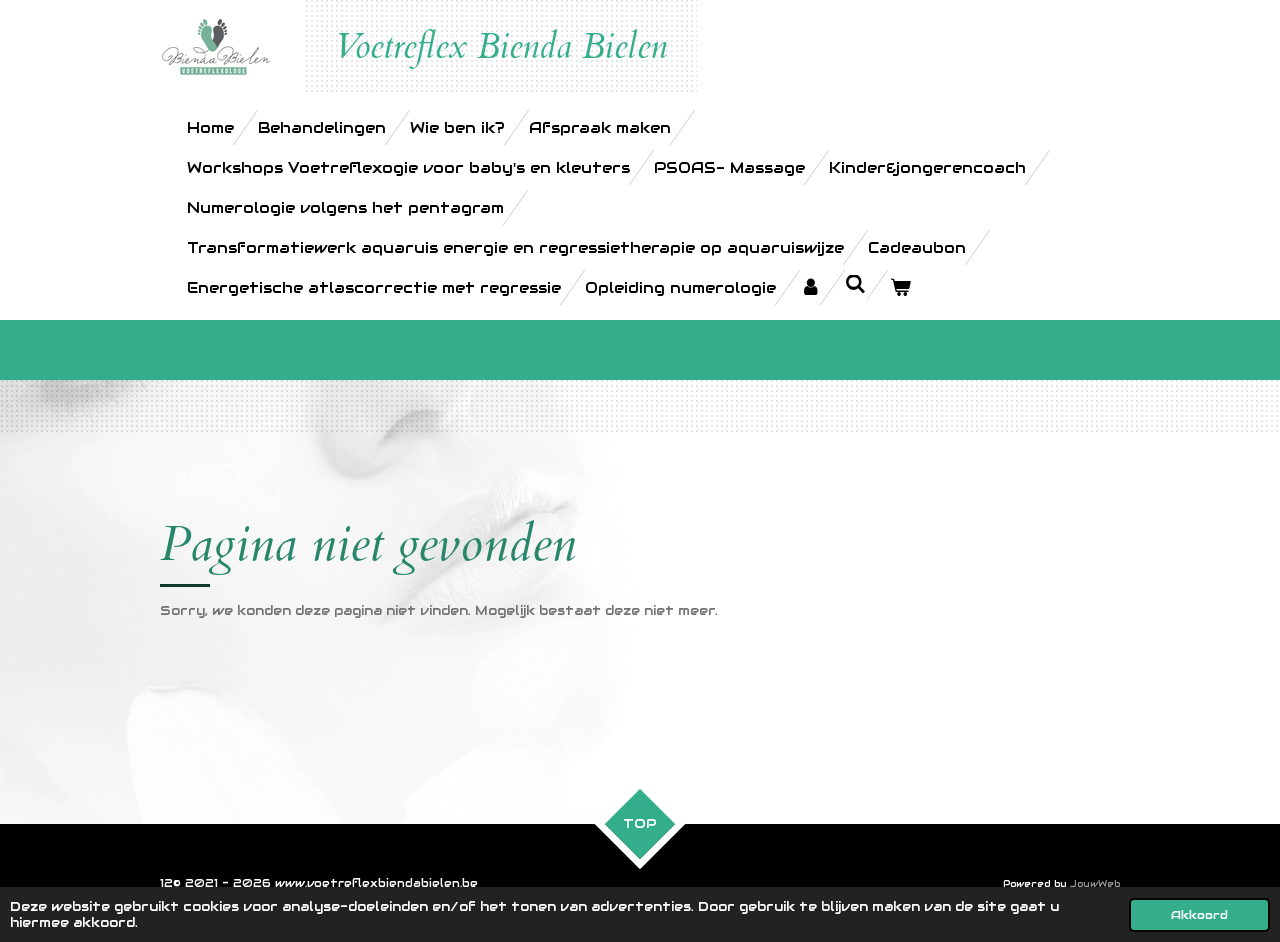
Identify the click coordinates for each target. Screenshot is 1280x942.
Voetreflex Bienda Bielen (501, 47)
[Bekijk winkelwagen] (900, 287)
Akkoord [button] (1199, 914)
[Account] (810, 287)
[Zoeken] (855, 284)
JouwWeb (1095, 884)
